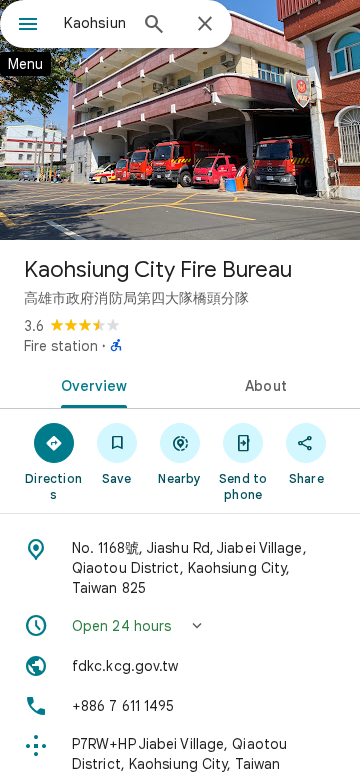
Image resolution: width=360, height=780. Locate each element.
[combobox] (95, 23)
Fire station (61, 346)
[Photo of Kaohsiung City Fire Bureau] (180, 120)
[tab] (90, 384)
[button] (180, 626)
